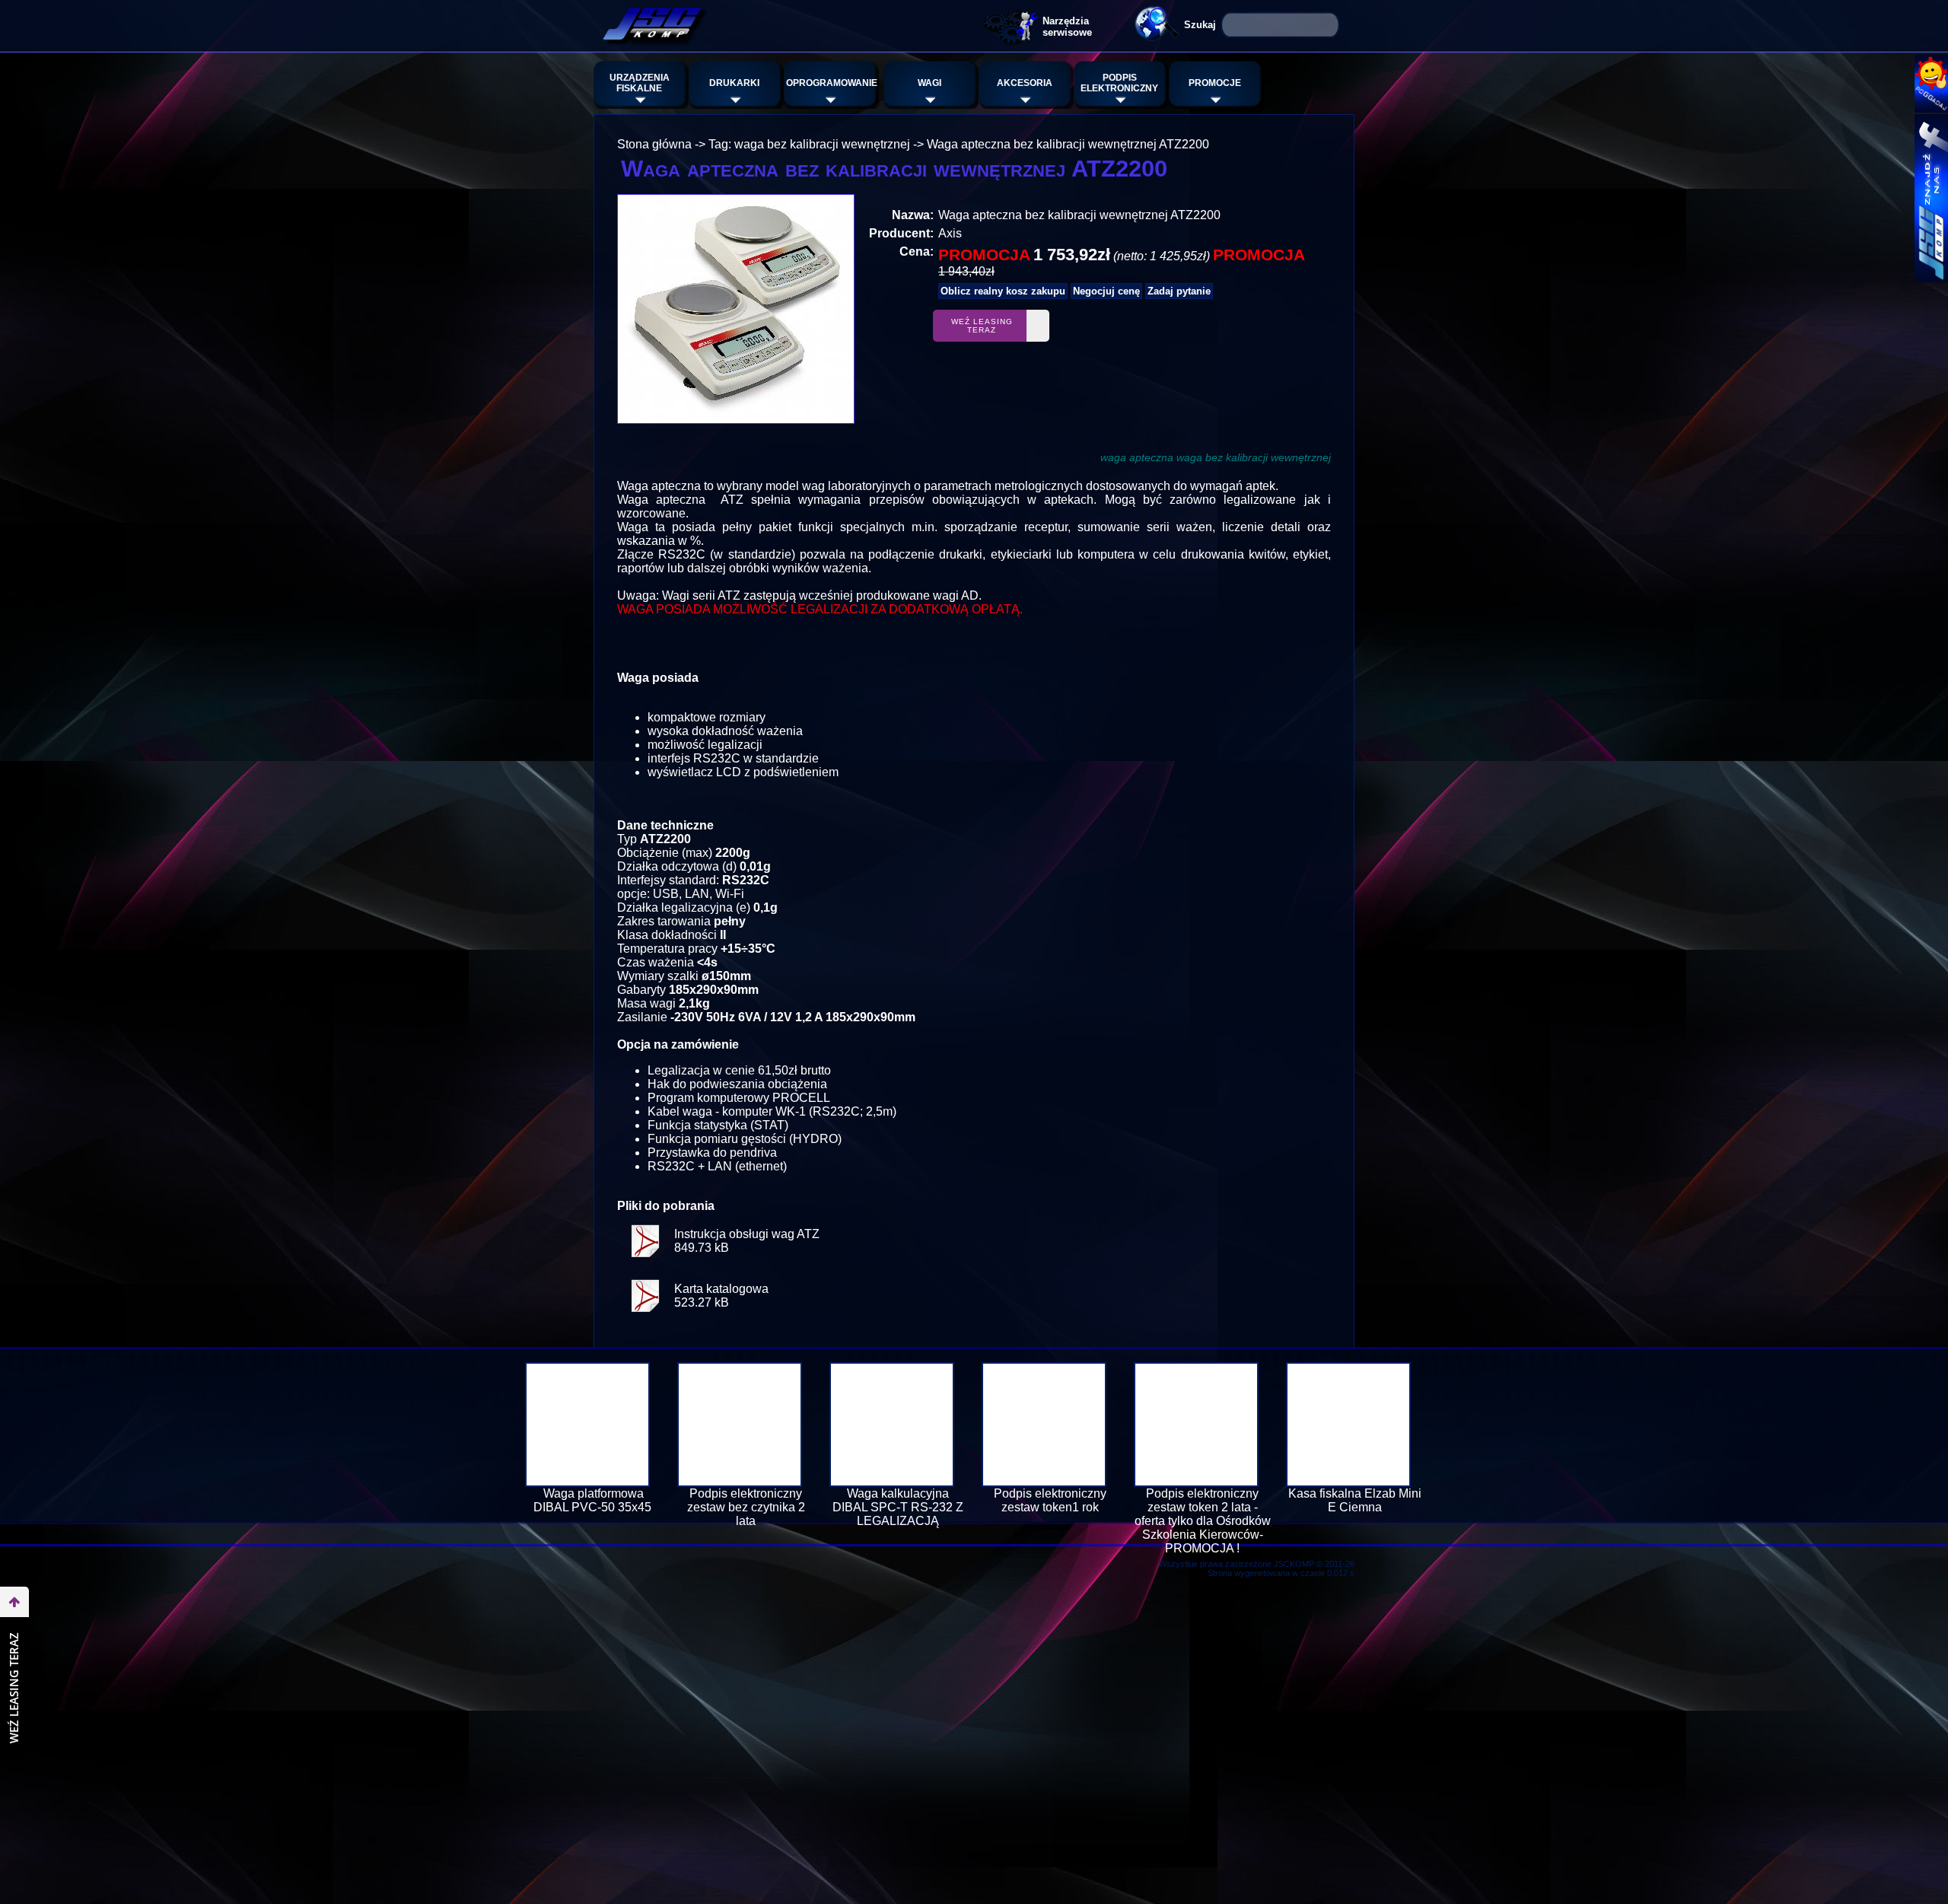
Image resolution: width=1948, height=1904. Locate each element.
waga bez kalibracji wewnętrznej (1254, 457)
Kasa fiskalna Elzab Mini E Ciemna (1355, 1500)
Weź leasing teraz (982, 326)
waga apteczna (1137, 457)
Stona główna (654, 144)
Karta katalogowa (721, 1289)
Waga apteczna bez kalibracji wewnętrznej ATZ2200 (1068, 144)
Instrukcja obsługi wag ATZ (747, 1234)
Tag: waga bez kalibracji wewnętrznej (809, 144)
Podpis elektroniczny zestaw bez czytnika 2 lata (746, 1507)
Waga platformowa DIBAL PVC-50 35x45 (594, 1500)
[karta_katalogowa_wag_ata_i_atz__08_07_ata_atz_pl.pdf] (645, 1318)
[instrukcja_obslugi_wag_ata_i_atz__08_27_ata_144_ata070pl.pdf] (645, 1263)
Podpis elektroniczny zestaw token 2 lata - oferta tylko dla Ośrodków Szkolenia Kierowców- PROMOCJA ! (1203, 1521)
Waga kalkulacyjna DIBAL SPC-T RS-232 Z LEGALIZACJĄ (898, 1507)
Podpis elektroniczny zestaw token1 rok (1050, 1500)
